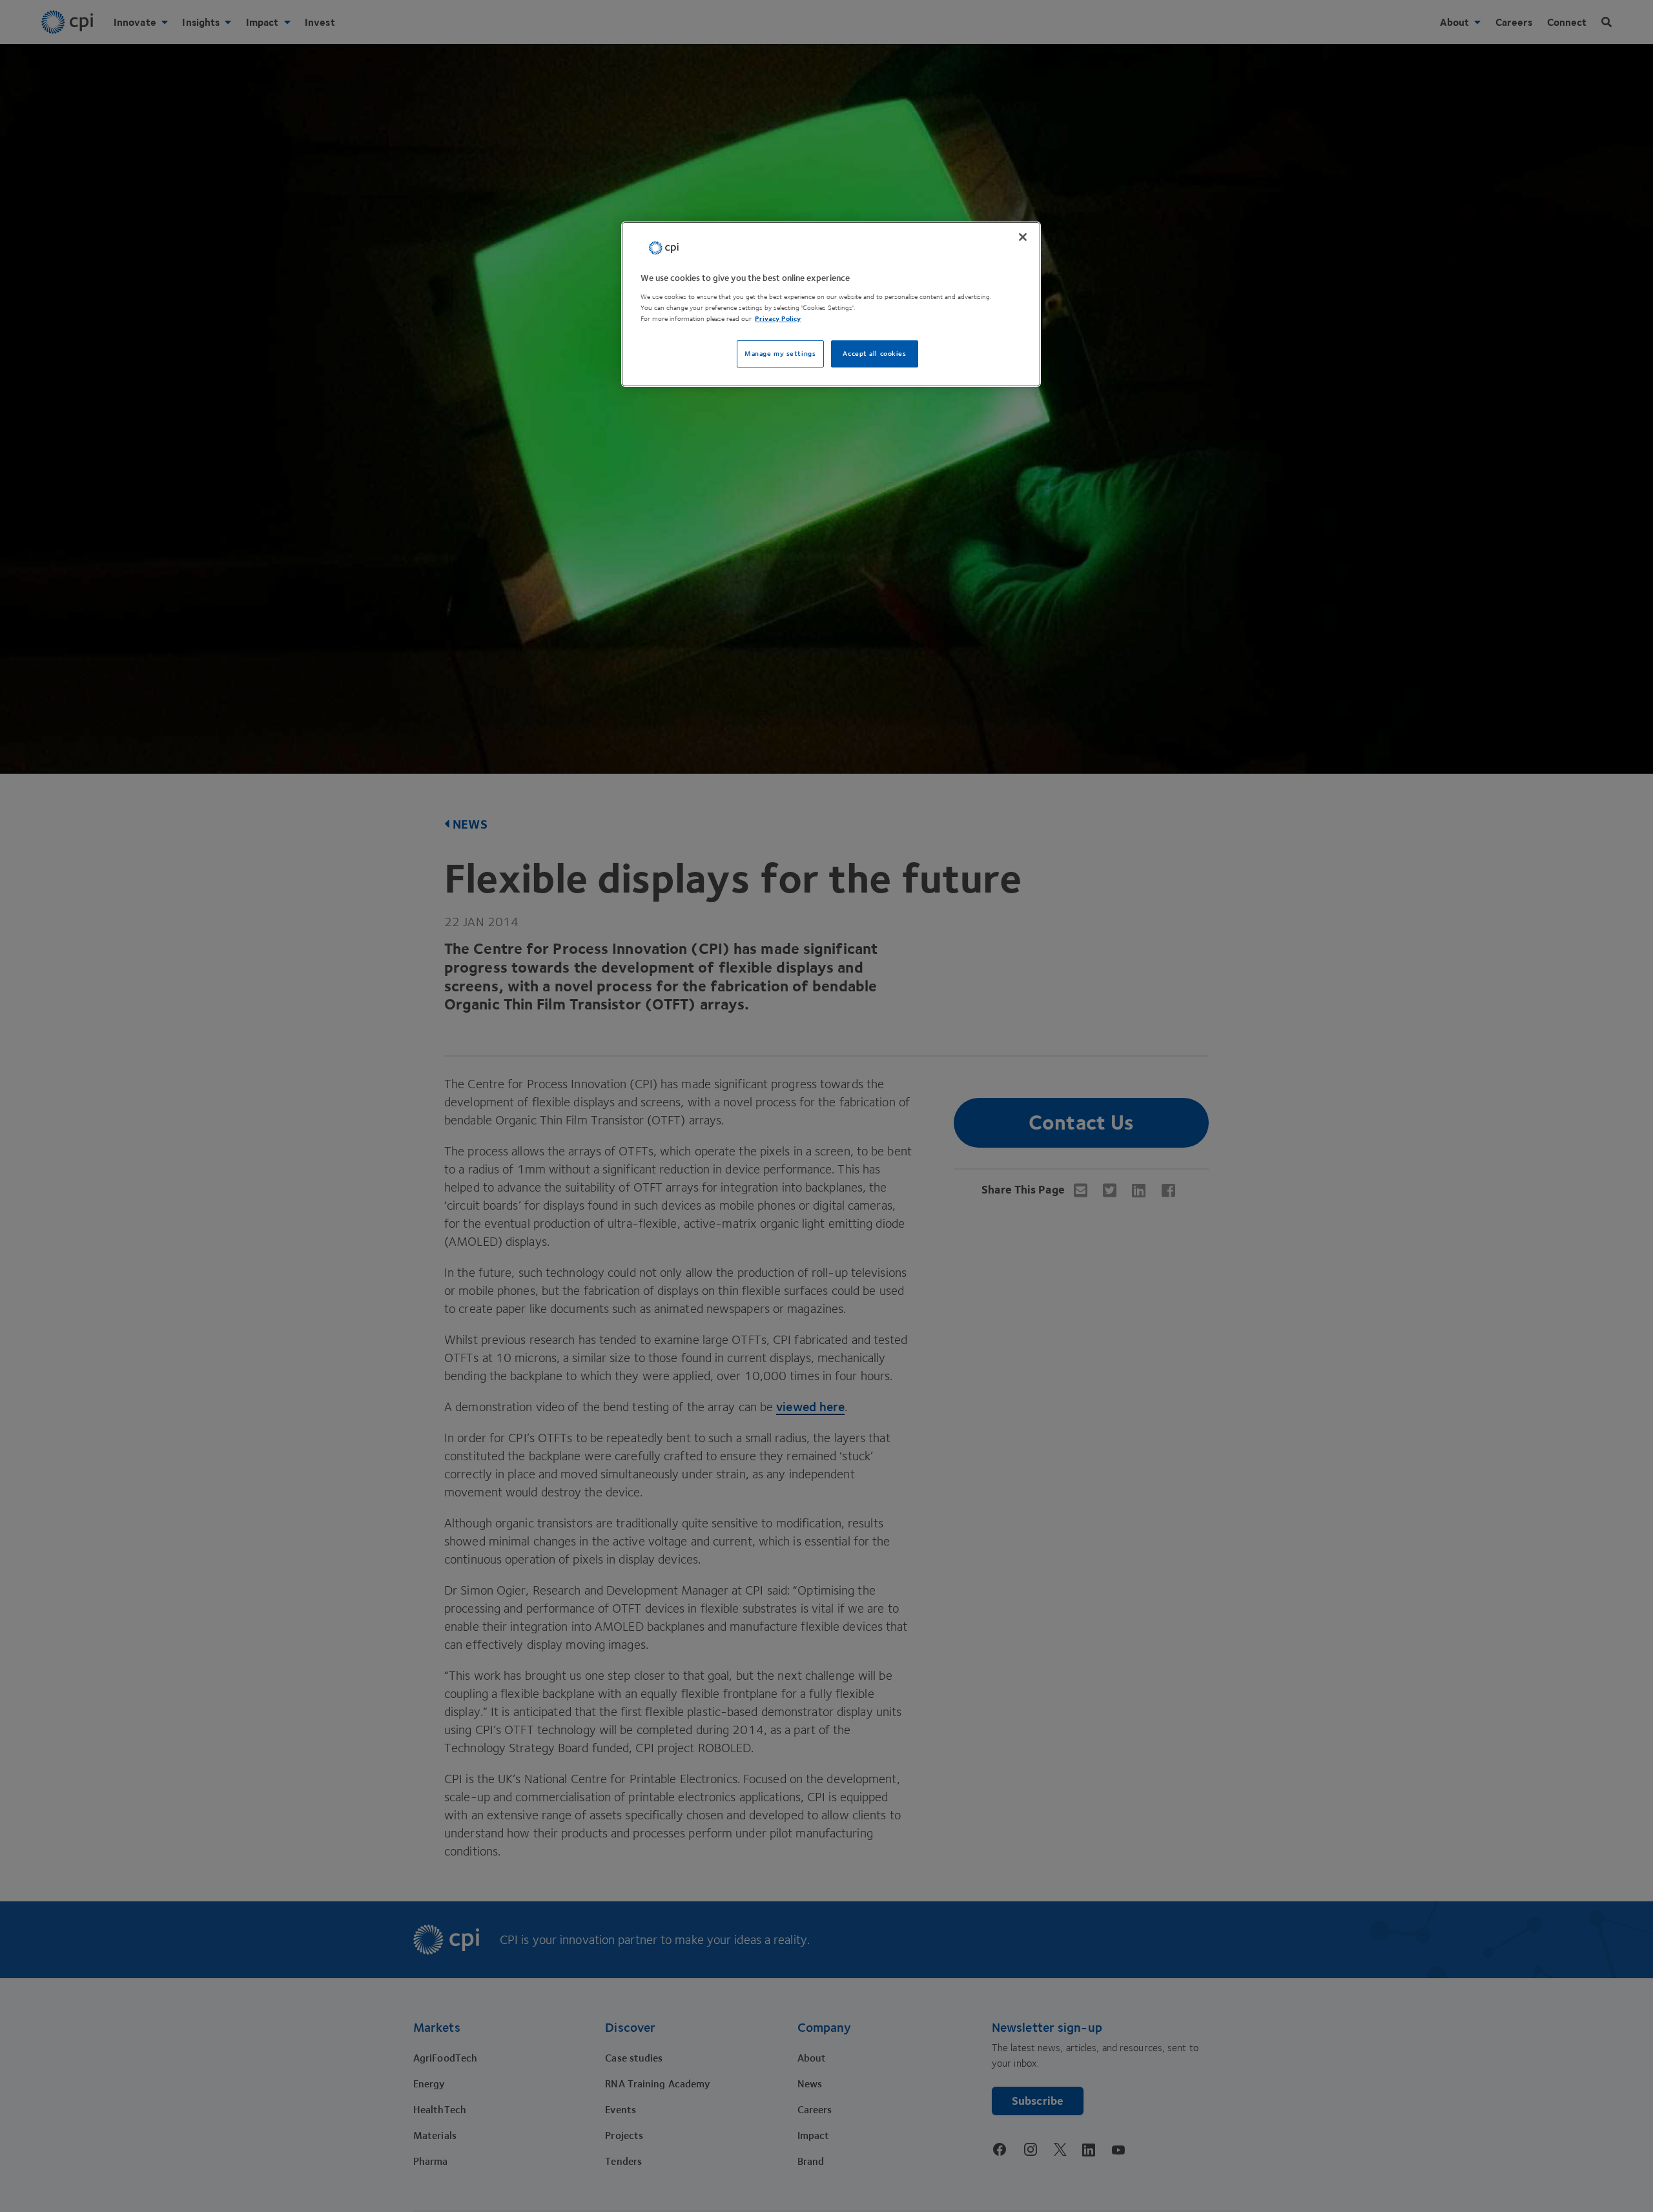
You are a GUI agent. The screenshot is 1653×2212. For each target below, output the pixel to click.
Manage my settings (780, 353)
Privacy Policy (778, 318)
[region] (831, 305)
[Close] (1023, 237)
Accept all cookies (874, 353)
